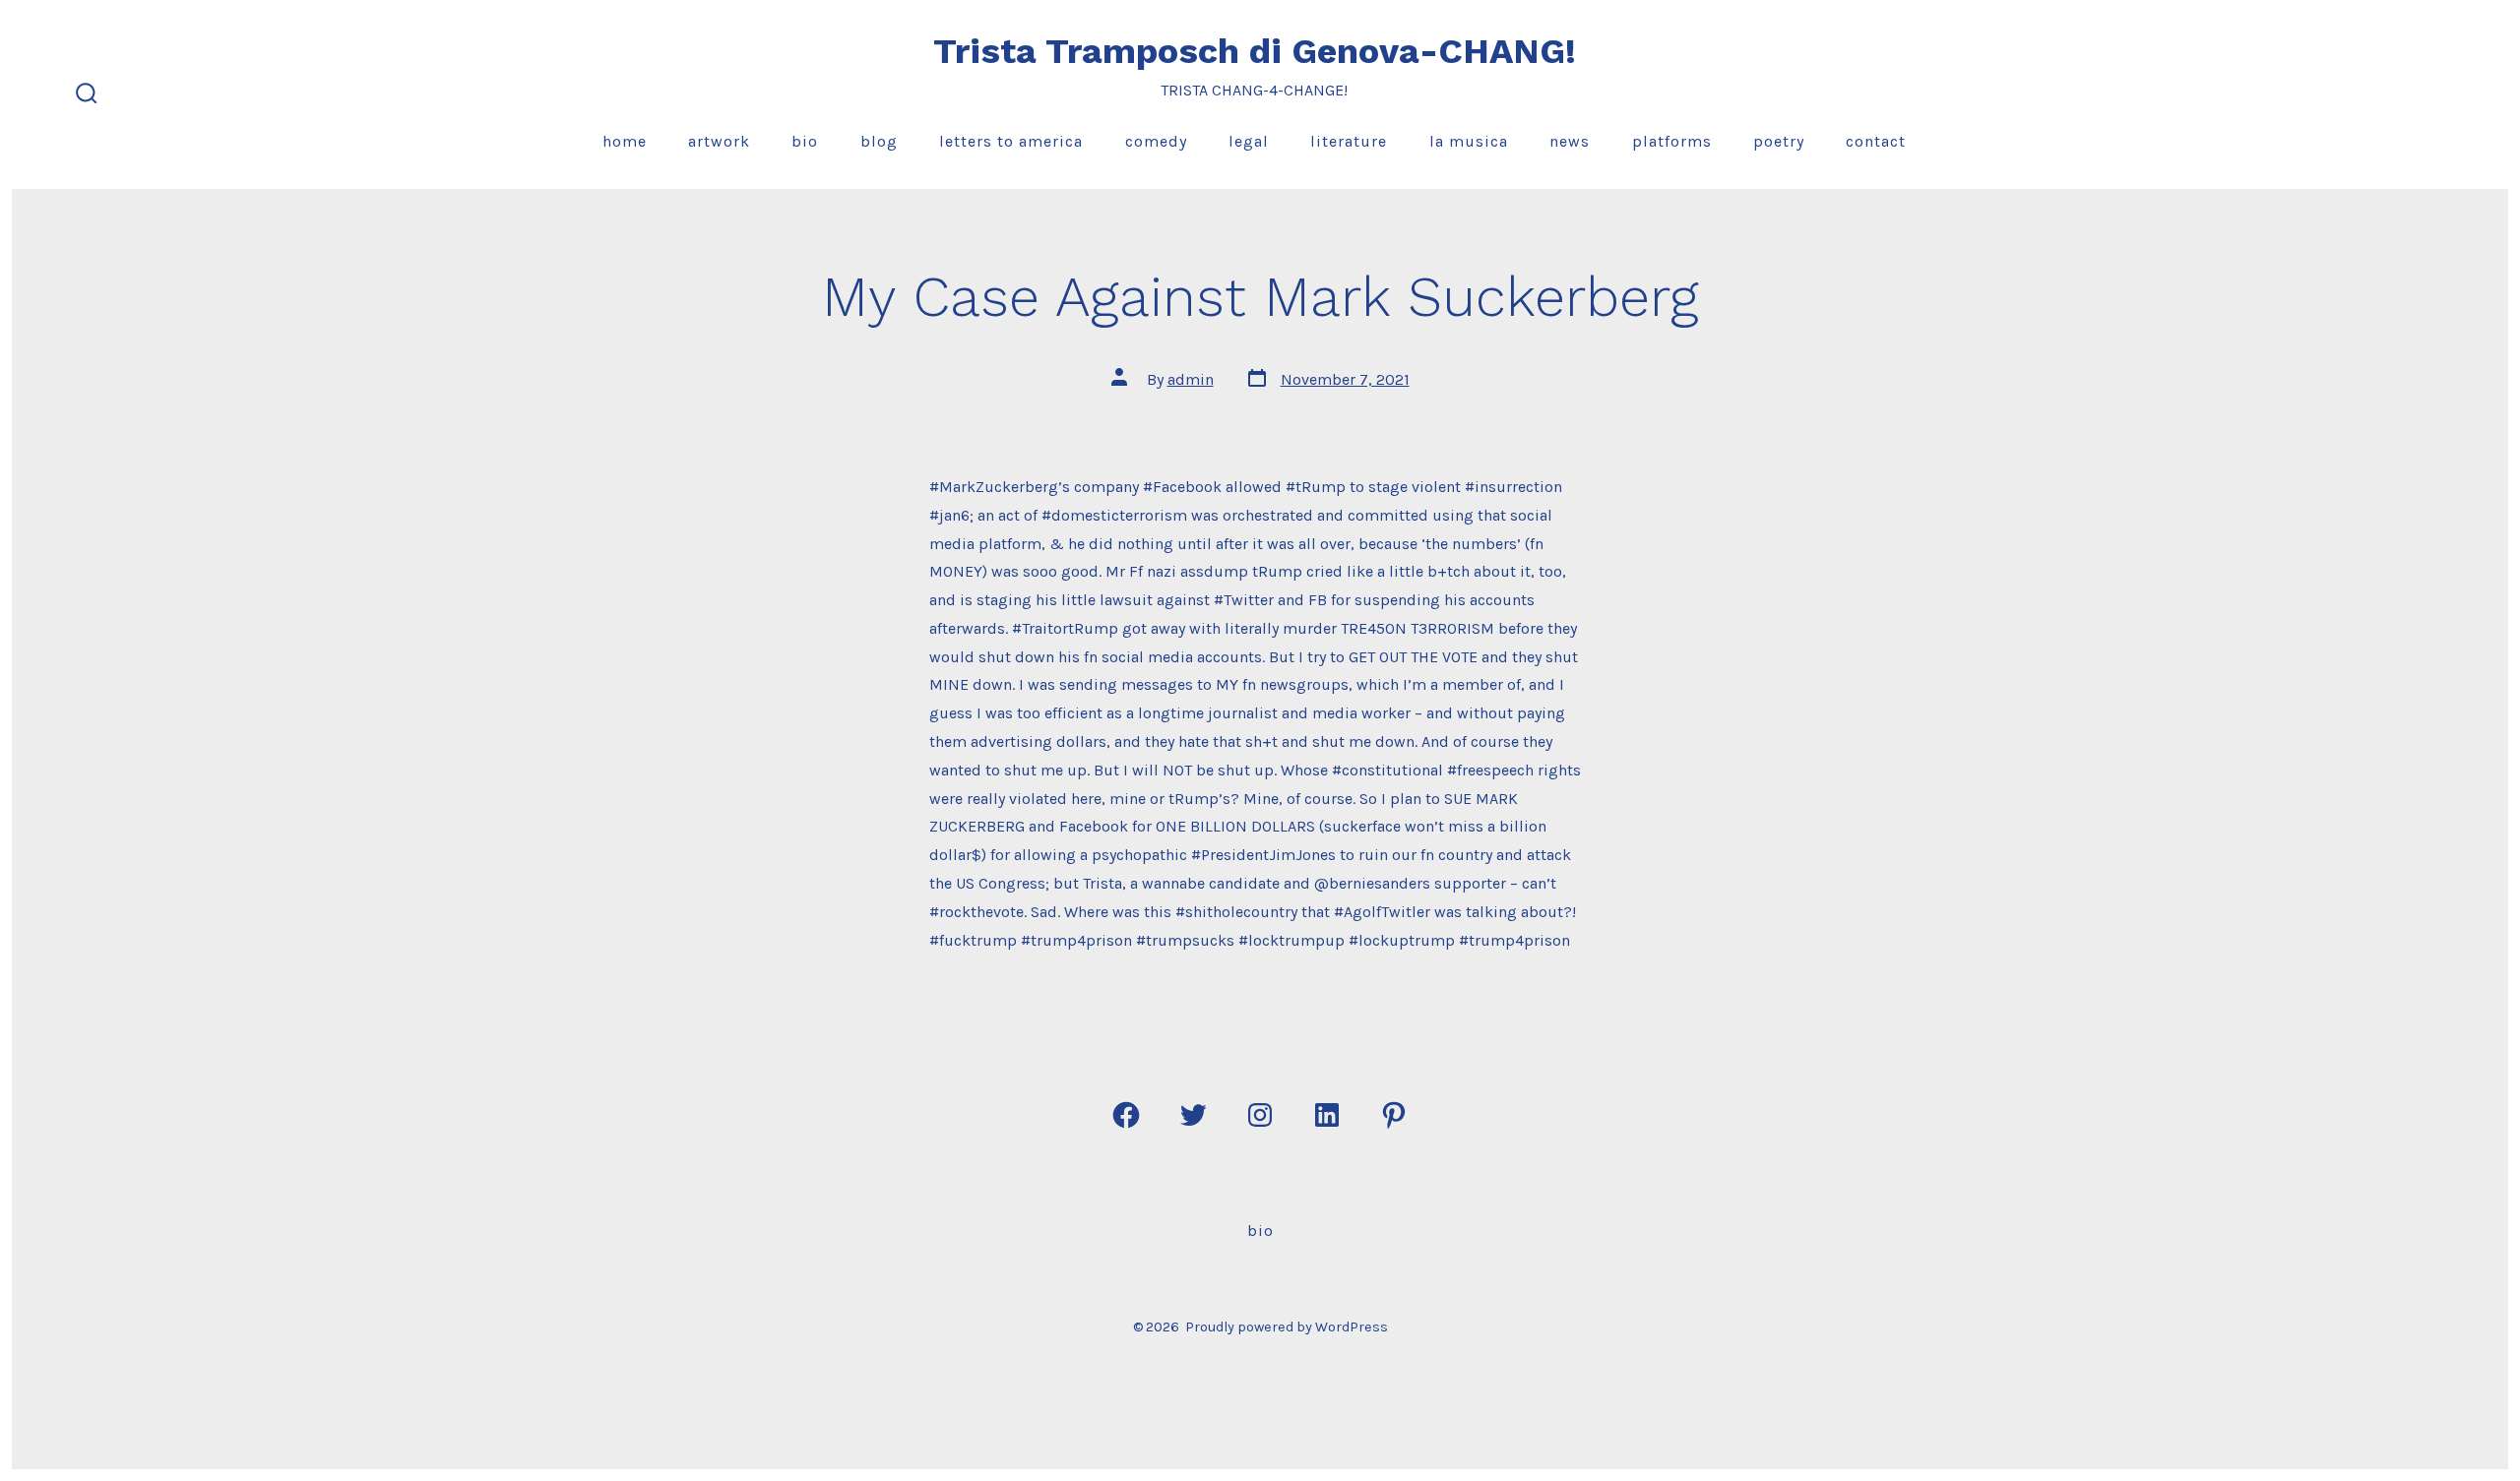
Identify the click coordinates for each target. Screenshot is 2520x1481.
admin (1191, 379)
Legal (1249, 141)
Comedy (1156, 141)
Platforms (1672, 141)
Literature (1349, 141)
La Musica (1469, 141)
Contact (1876, 141)
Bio (805, 141)
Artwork (719, 141)
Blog (879, 141)
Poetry (1779, 141)
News (1570, 141)
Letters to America (1011, 141)
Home (625, 141)
